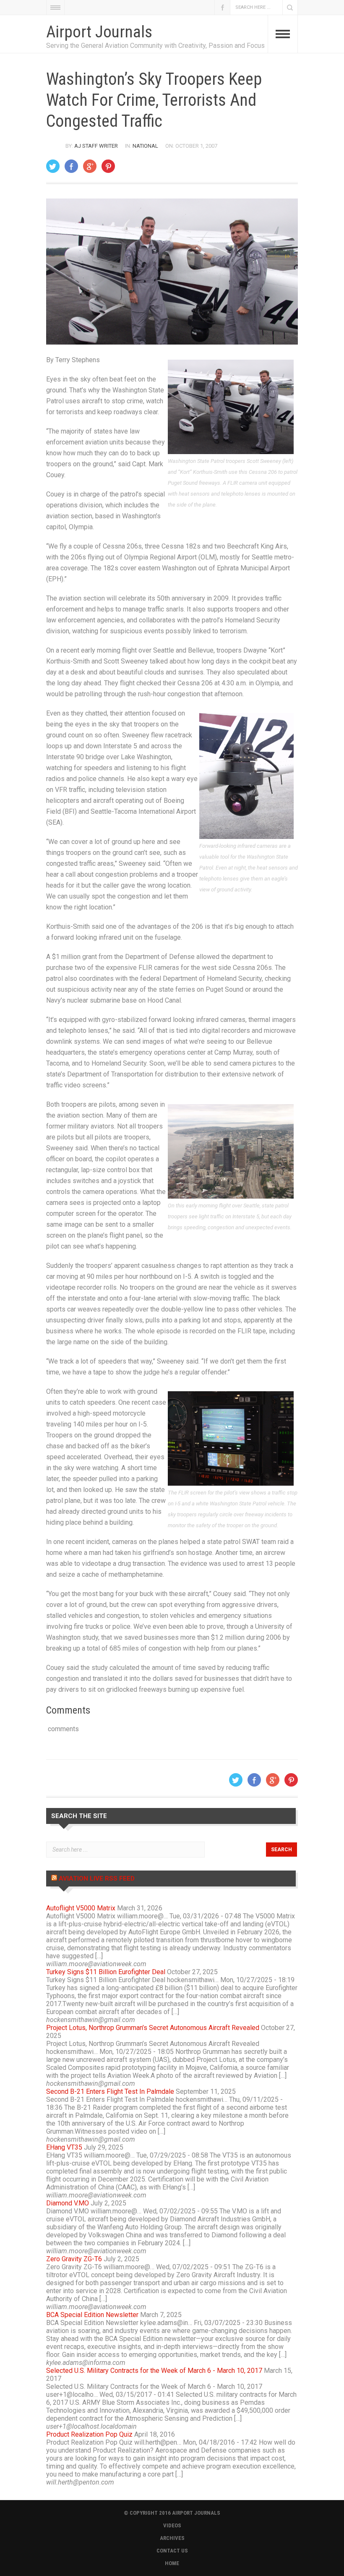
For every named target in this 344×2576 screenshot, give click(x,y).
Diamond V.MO (68, 2203)
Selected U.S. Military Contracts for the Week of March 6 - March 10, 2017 (154, 2371)
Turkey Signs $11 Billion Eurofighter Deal (106, 1972)
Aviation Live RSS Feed (97, 1878)
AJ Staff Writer (96, 146)
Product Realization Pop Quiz (89, 2434)
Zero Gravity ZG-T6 (74, 2259)
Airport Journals (99, 32)
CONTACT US (172, 2551)
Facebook (222, 7)
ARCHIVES (172, 2538)
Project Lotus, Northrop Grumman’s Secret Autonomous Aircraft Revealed (153, 2028)
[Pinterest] (108, 166)
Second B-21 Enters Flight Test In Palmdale (110, 2091)
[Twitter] (53, 166)
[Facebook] (71, 166)
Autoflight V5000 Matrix (81, 1908)
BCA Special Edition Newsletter (92, 2315)
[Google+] (90, 166)
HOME (172, 2563)
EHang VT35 (64, 2147)
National (145, 146)
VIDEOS (172, 2525)
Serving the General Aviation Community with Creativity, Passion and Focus (155, 46)
